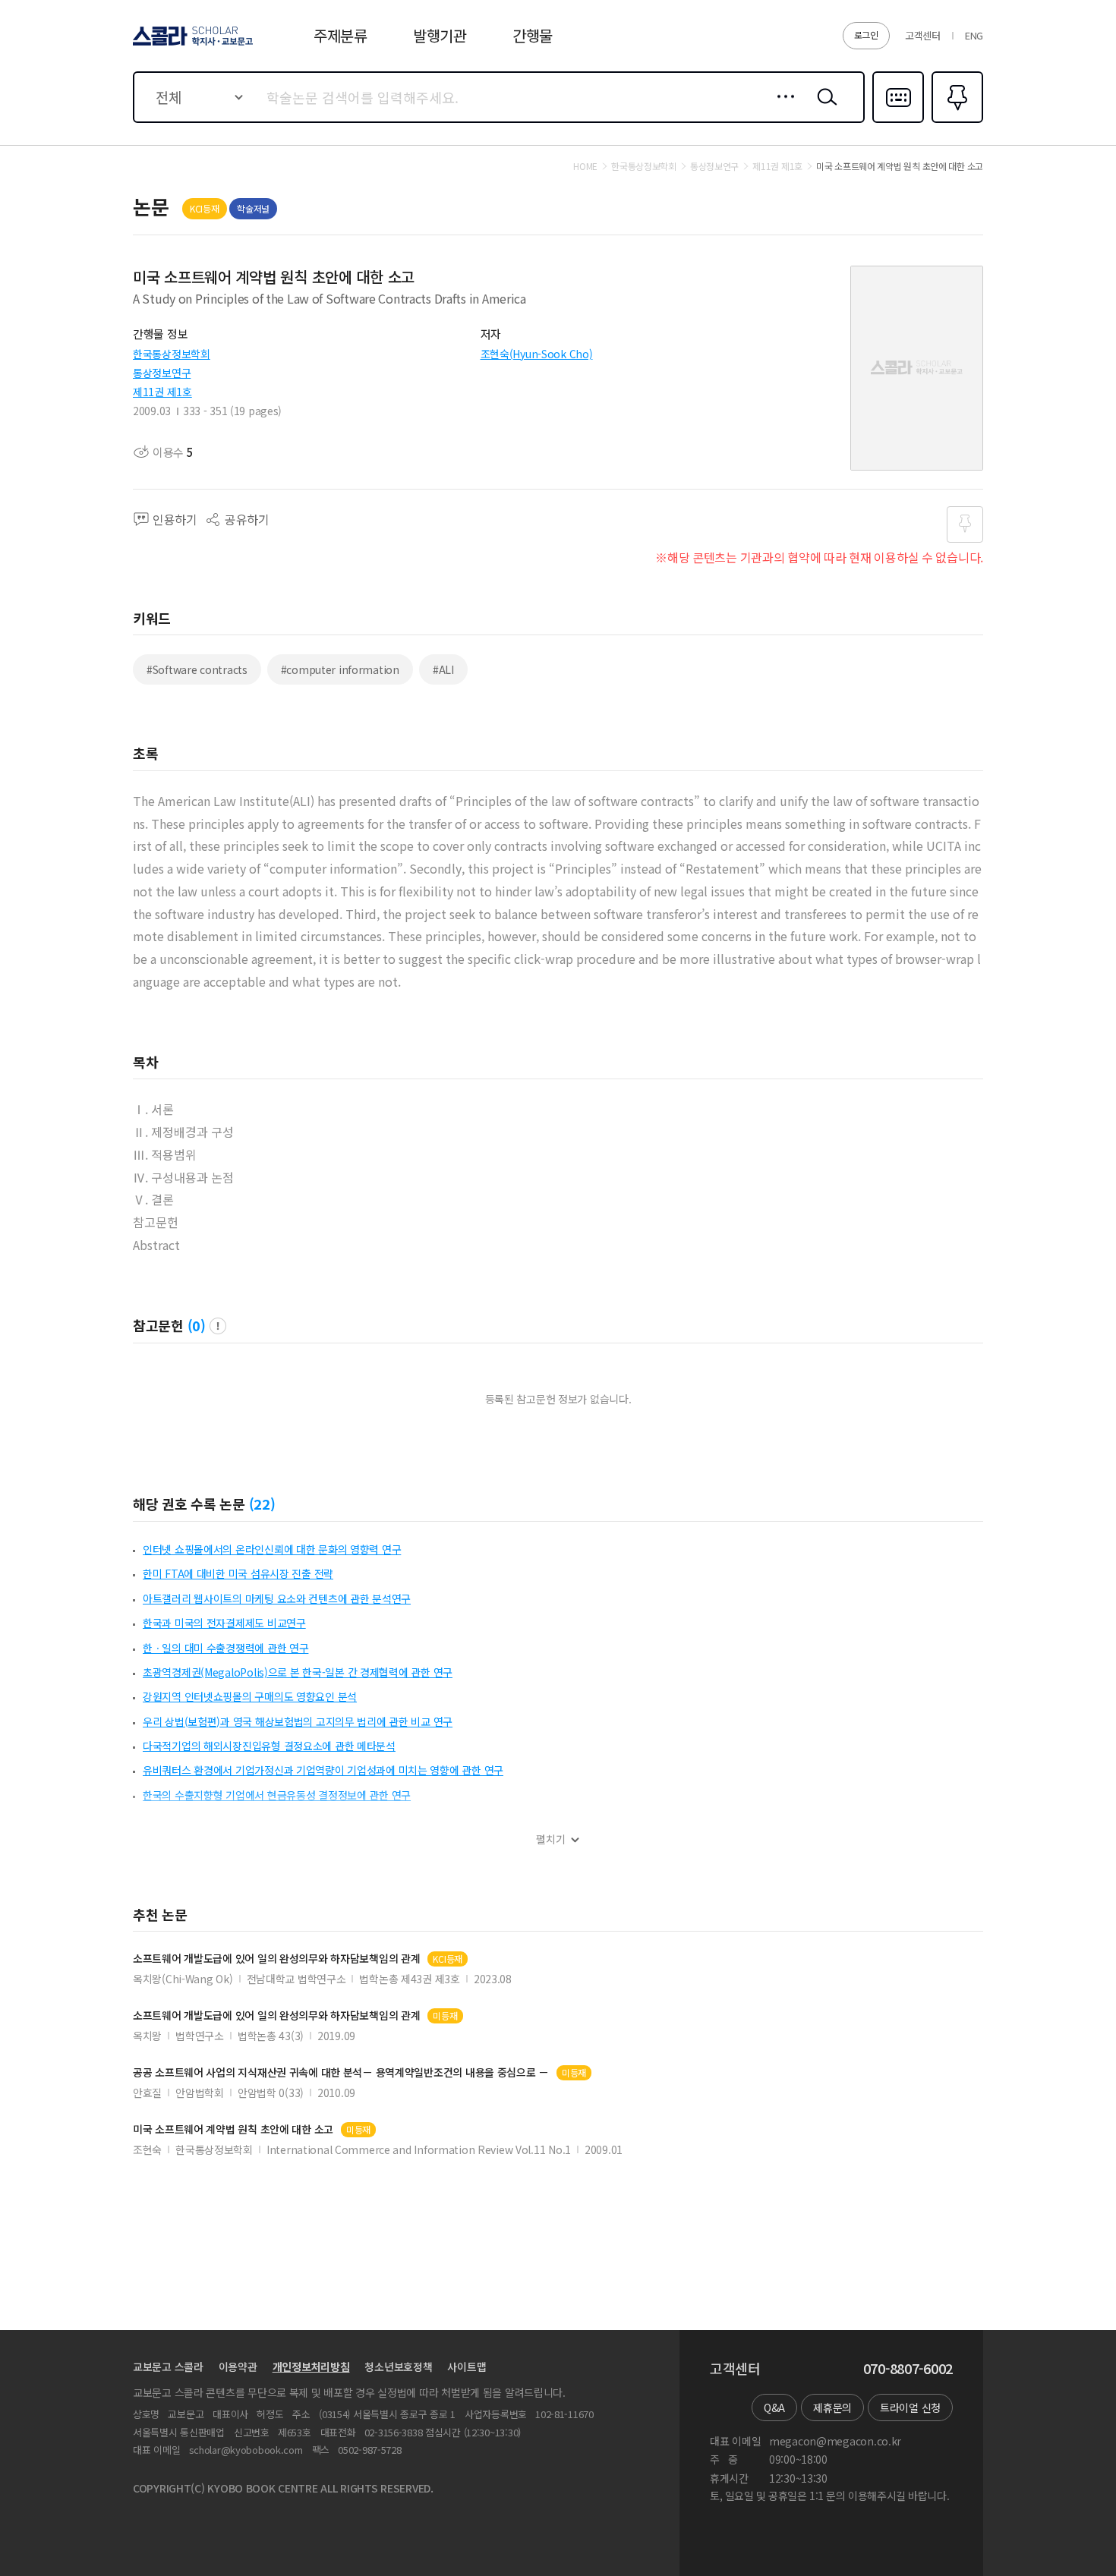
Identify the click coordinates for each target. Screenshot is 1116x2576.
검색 (824, 109)
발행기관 (440, 35)
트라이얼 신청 (910, 2408)
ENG (974, 35)
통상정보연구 (162, 373)
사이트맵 (467, 2367)
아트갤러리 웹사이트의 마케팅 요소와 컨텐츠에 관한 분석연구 (277, 1598)
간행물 (533, 35)
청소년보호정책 (398, 2367)
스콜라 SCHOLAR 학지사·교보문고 (192, 45)
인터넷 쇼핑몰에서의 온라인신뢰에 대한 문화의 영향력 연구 (272, 1549)
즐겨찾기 (955, 121)
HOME (585, 166)
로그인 (866, 35)
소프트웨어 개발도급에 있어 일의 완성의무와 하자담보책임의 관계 (276, 1959)
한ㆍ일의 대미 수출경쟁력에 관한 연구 (225, 1648)
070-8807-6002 (908, 2369)
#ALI (443, 669)
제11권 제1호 (162, 392)
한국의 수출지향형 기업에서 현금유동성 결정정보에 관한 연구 (277, 1795)
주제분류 (340, 35)
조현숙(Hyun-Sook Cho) (537, 354)
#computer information (340, 669)
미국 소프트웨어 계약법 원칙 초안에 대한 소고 (233, 2129)
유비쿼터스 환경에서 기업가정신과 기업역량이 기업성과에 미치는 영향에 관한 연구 (323, 1770)
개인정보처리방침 (311, 2367)
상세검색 (782, 109)
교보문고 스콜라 (168, 2367)
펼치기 (551, 1839)
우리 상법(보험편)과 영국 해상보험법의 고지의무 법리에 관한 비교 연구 (298, 1721)
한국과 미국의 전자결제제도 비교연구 (224, 1623)
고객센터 (923, 35)
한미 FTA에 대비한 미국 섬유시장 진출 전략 (238, 1573)
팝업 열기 (218, 1326)
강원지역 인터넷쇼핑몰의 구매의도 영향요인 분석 (250, 1696)
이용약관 (238, 2367)
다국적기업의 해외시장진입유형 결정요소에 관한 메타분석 (269, 1746)
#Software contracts (197, 669)
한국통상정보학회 (172, 354)
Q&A (774, 2408)
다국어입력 (898, 121)
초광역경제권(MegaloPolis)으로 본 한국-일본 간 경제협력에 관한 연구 (298, 1672)
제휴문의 (832, 2408)
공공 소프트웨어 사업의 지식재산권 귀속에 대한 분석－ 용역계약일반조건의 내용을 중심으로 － (341, 2072)
